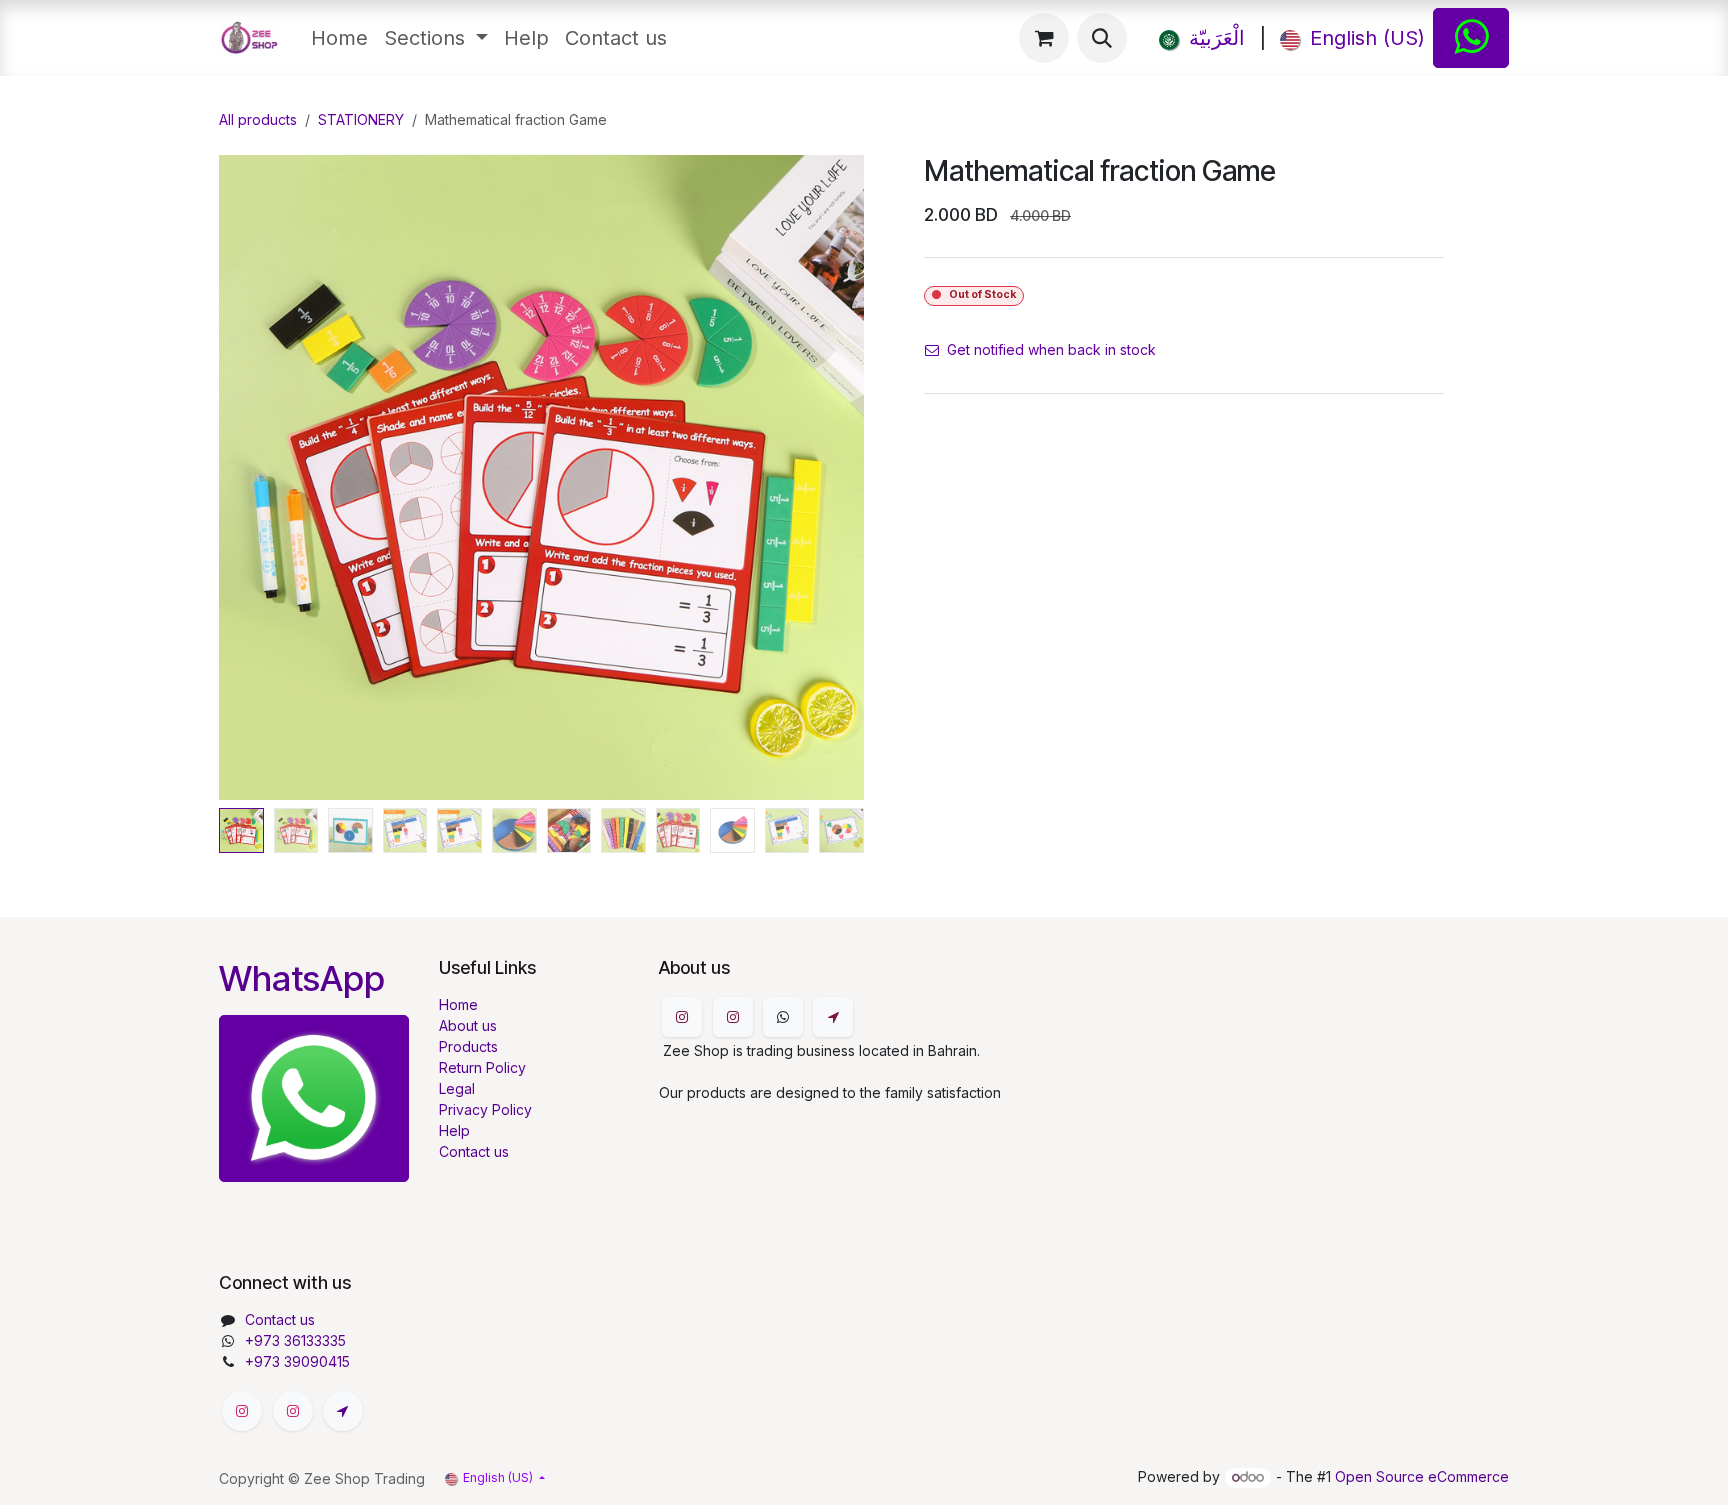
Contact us (474, 1151)
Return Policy (482, 1067)
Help (454, 1130)
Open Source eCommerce (1422, 1476)
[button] (1102, 38)
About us (468, 1025)
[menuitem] (339, 38)
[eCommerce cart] (1044, 38)
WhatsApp (302, 978)
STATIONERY (361, 119)
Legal (457, 1088)
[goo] (833, 1017)
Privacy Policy (485, 1109)
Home (458, 1004)
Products (468, 1046)
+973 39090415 (297, 1361)
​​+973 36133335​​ (295, 1340)
